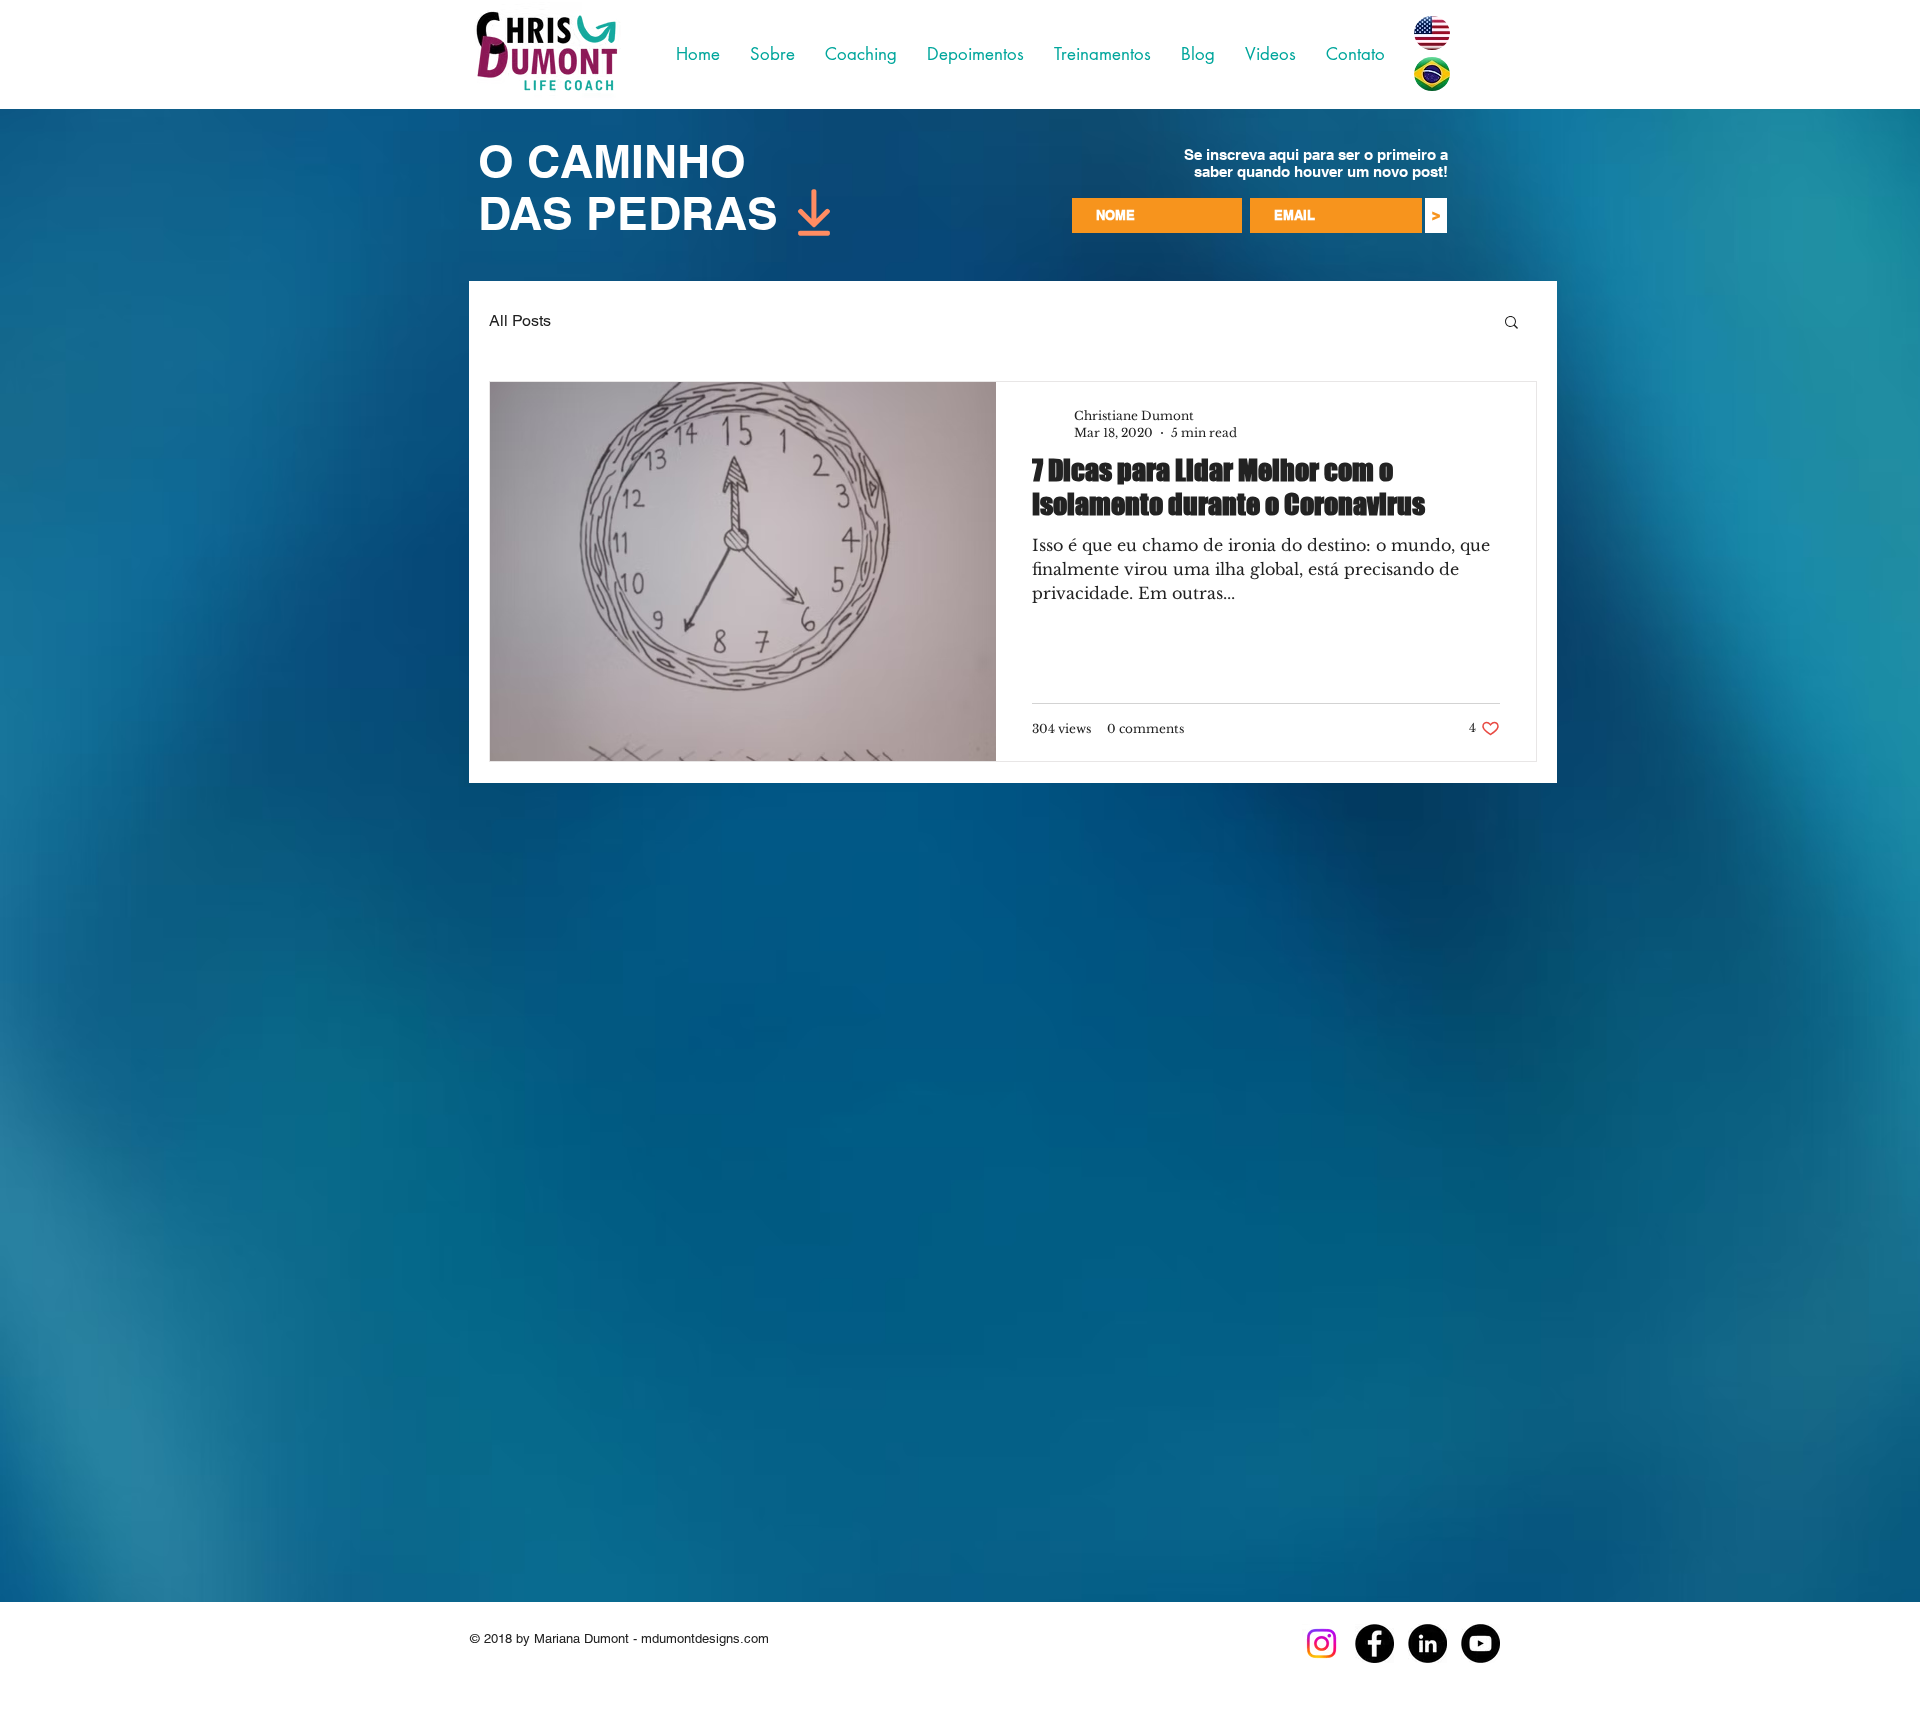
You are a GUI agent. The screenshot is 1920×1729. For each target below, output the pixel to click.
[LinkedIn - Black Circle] (1427, 1643)
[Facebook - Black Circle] (1374, 1643)
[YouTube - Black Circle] (1480, 1643)
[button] (1511, 323)
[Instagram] (1321, 1643)
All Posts (520, 320)
